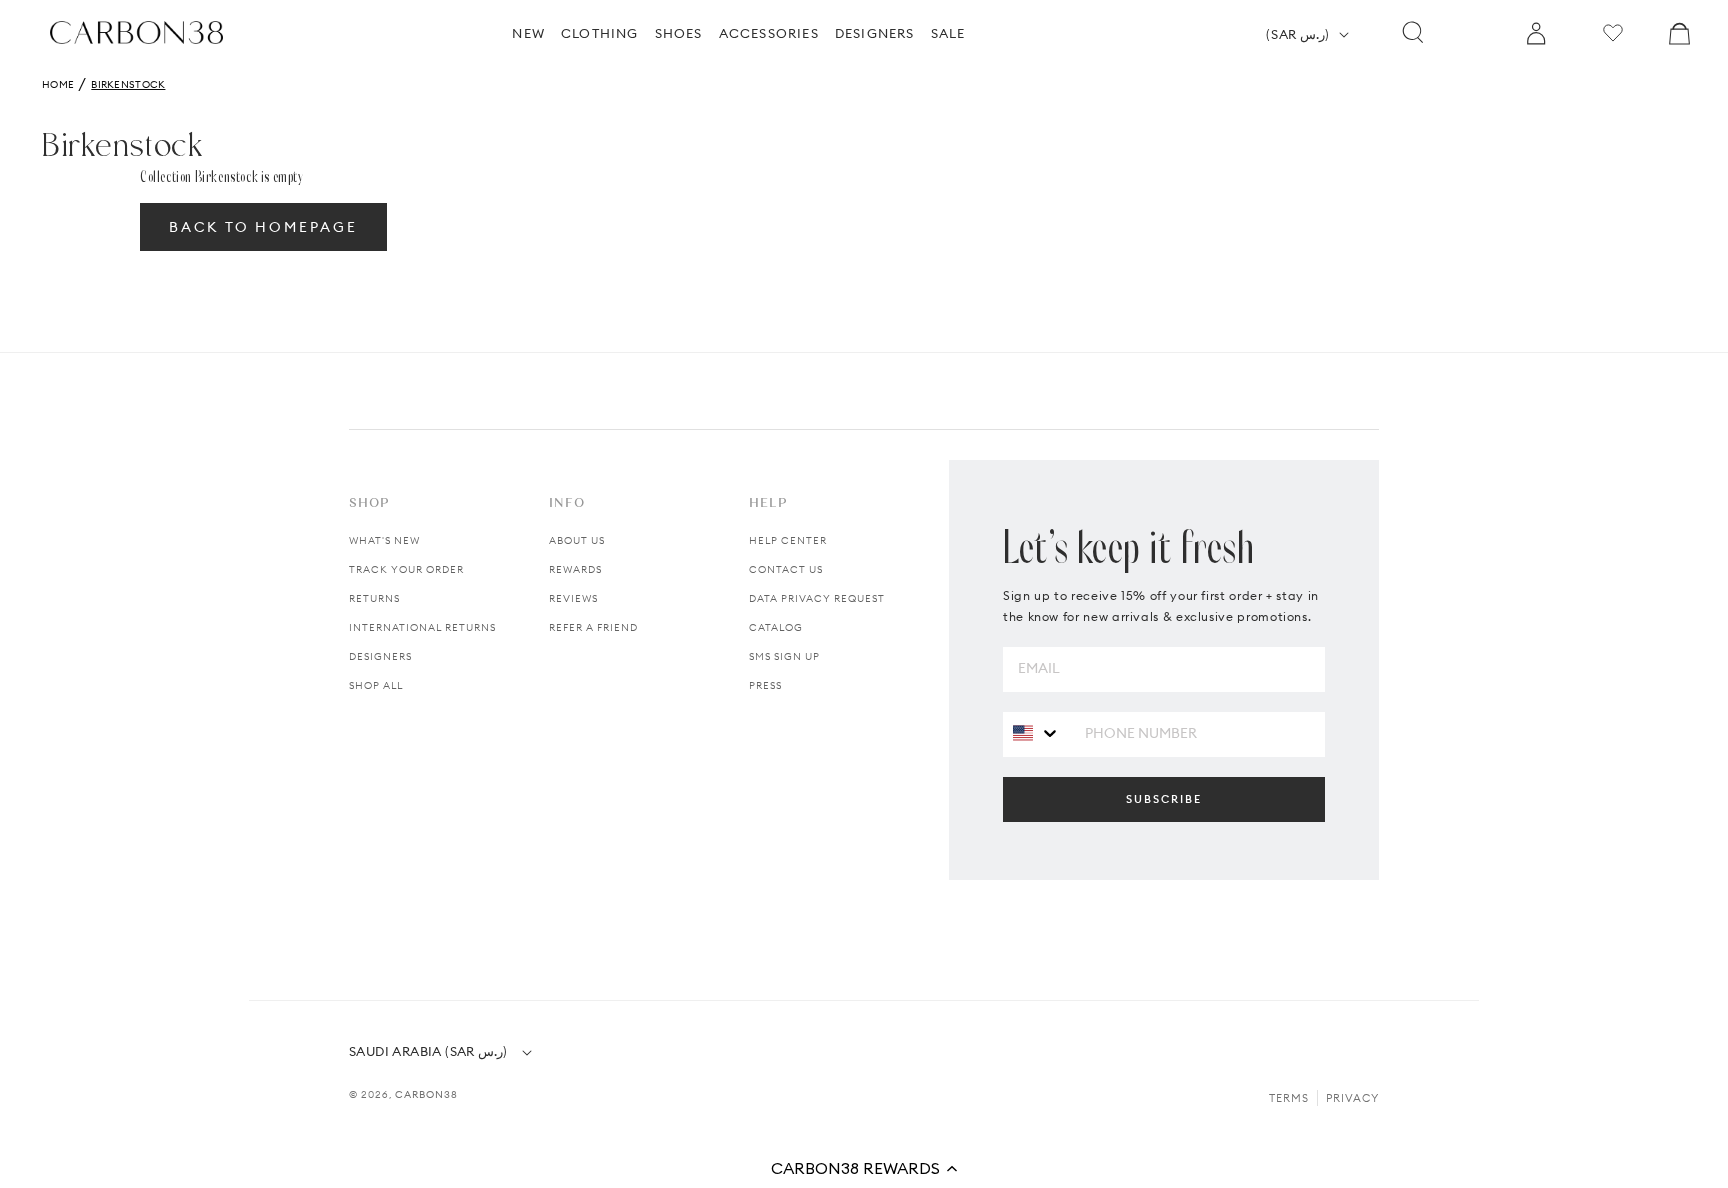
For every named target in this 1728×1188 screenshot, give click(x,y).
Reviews (573, 598)
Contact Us (786, 569)
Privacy (1352, 1098)
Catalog (776, 627)
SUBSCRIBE (1164, 799)
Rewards (575, 569)
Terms (1289, 1098)
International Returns (422, 627)
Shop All (376, 685)
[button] (864, 1168)
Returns (374, 598)
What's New (384, 540)
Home (58, 84)
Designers (380, 656)
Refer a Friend (593, 627)
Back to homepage (263, 227)
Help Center (788, 540)
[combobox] (1036, 733)
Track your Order (406, 569)
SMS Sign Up (784, 656)
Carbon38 (426, 1094)
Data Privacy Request (817, 598)
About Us (577, 540)
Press (765, 685)
